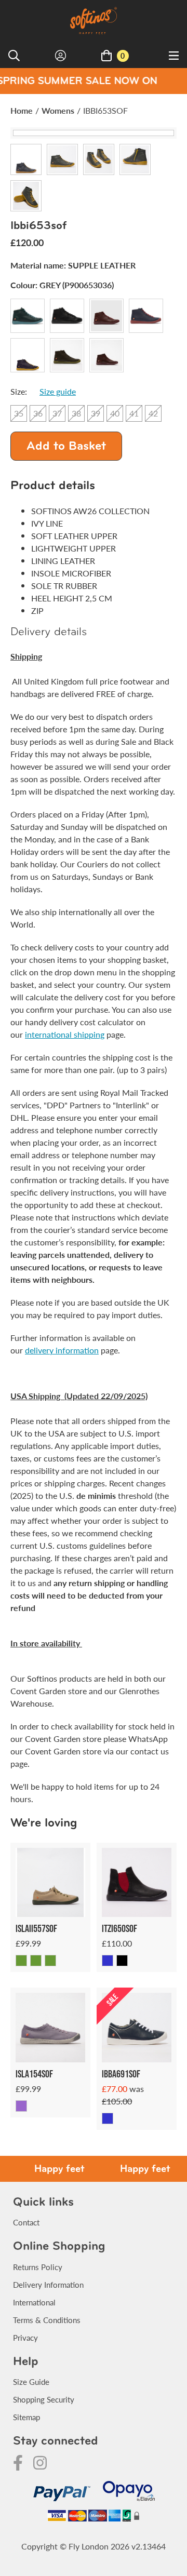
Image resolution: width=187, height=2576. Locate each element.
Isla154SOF (34, 2074)
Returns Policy (38, 2267)
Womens (58, 110)
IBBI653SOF (105, 110)
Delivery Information (48, 2284)
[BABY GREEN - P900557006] (21, 1961)
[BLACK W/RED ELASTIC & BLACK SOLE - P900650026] (122, 1961)
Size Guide (31, 2382)
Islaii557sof (36, 1928)
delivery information (62, 1350)
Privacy (25, 2337)
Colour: (62, 285)
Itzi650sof (119, 1928)
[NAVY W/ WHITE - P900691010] (108, 2118)
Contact (26, 2222)
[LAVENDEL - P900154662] (21, 2106)
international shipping (65, 1034)
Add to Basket (66, 447)
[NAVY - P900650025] (108, 1961)
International (34, 2302)
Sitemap (26, 2417)
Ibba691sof (121, 2074)
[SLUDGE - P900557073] (50, 1961)
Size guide (58, 391)
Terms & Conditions (47, 2320)
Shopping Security (44, 2399)
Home (22, 110)
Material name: (73, 265)
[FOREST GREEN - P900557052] (36, 1961)
